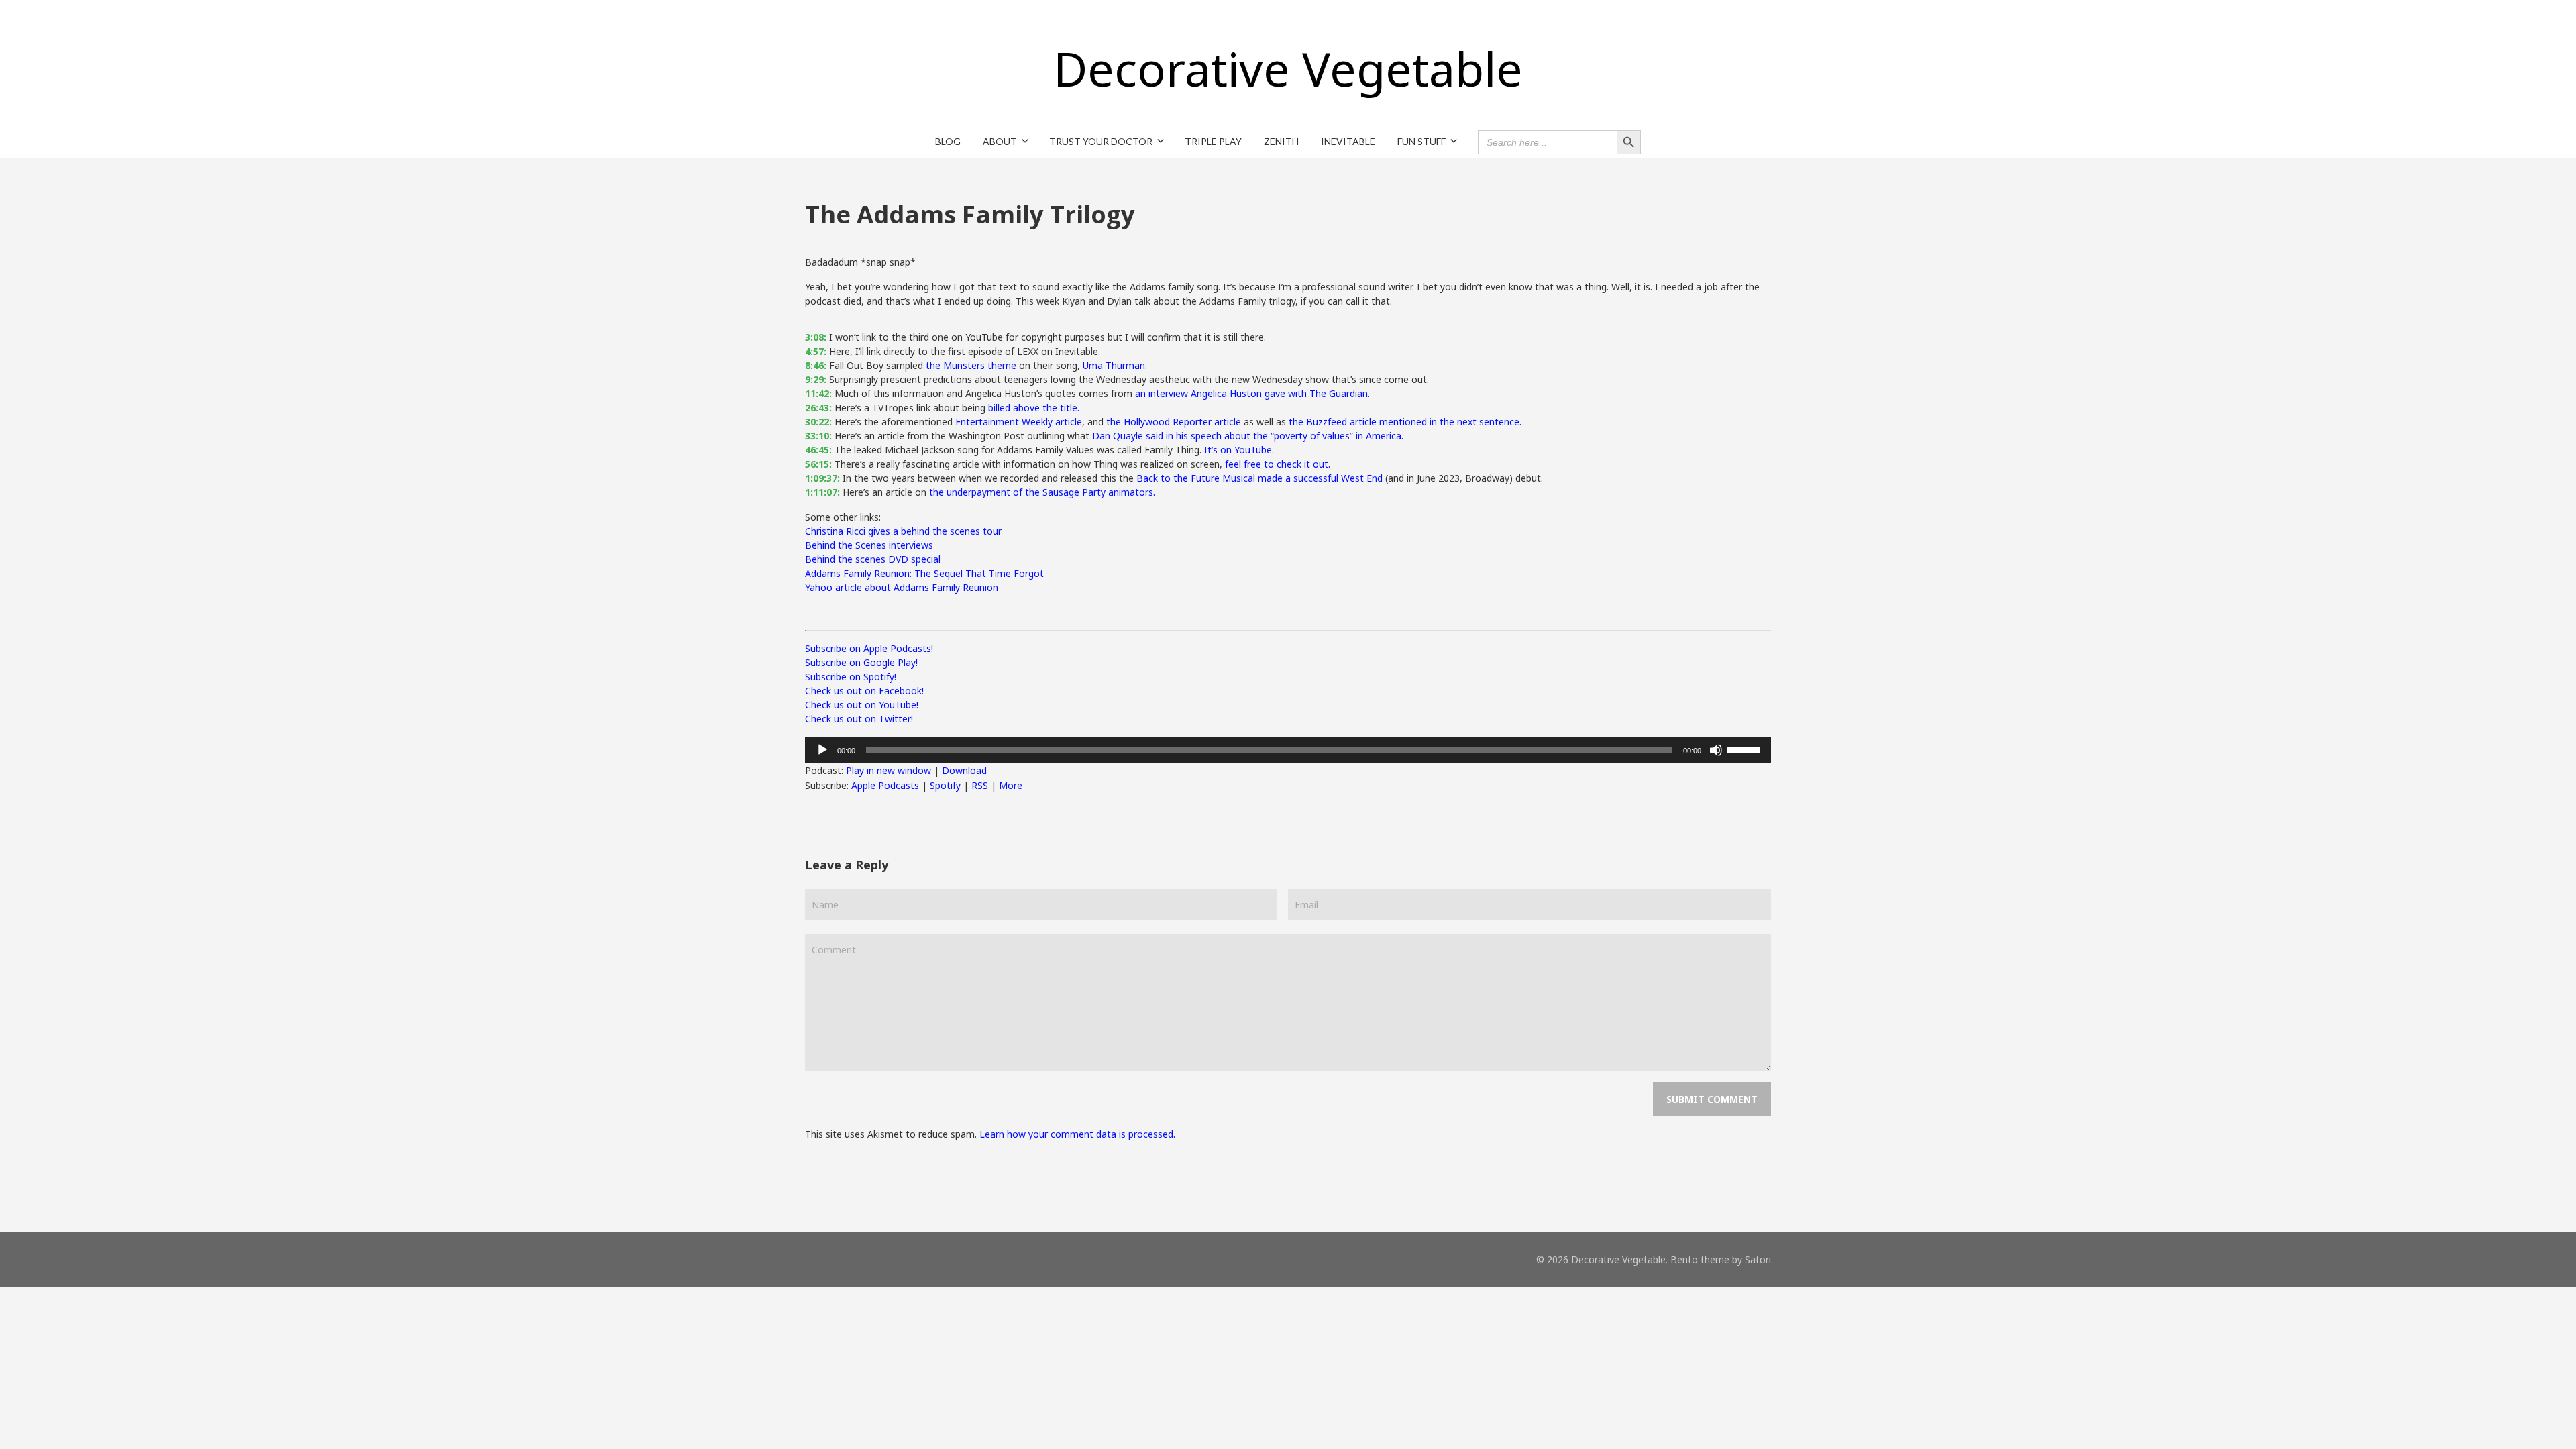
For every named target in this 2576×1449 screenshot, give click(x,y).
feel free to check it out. (1278, 464)
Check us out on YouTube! (862, 705)
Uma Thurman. (1115, 365)
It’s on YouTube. (1239, 450)
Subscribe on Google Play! (861, 662)
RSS (980, 785)
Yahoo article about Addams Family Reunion (902, 587)
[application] (1288, 750)
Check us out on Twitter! (859, 719)
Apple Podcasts (885, 785)
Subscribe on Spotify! (851, 677)
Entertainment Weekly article (1019, 422)
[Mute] (1716, 750)
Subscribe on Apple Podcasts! (869, 648)
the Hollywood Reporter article (1174, 422)
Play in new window (889, 770)
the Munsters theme (971, 365)
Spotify (945, 785)
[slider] (1746, 749)
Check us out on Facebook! (864, 691)
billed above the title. (1034, 408)
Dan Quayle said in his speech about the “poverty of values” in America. (1248, 436)
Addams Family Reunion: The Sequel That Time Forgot (924, 573)
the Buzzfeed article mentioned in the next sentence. (1405, 422)
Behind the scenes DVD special (873, 559)
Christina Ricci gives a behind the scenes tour (903, 531)
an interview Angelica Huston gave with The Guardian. (1252, 393)
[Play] (822, 750)
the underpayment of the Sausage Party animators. (1042, 492)
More (1011, 785)
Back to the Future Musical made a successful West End (1259, 478)
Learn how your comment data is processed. (1077, 1134)
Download (964, 770)
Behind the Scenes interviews (869, 545)
